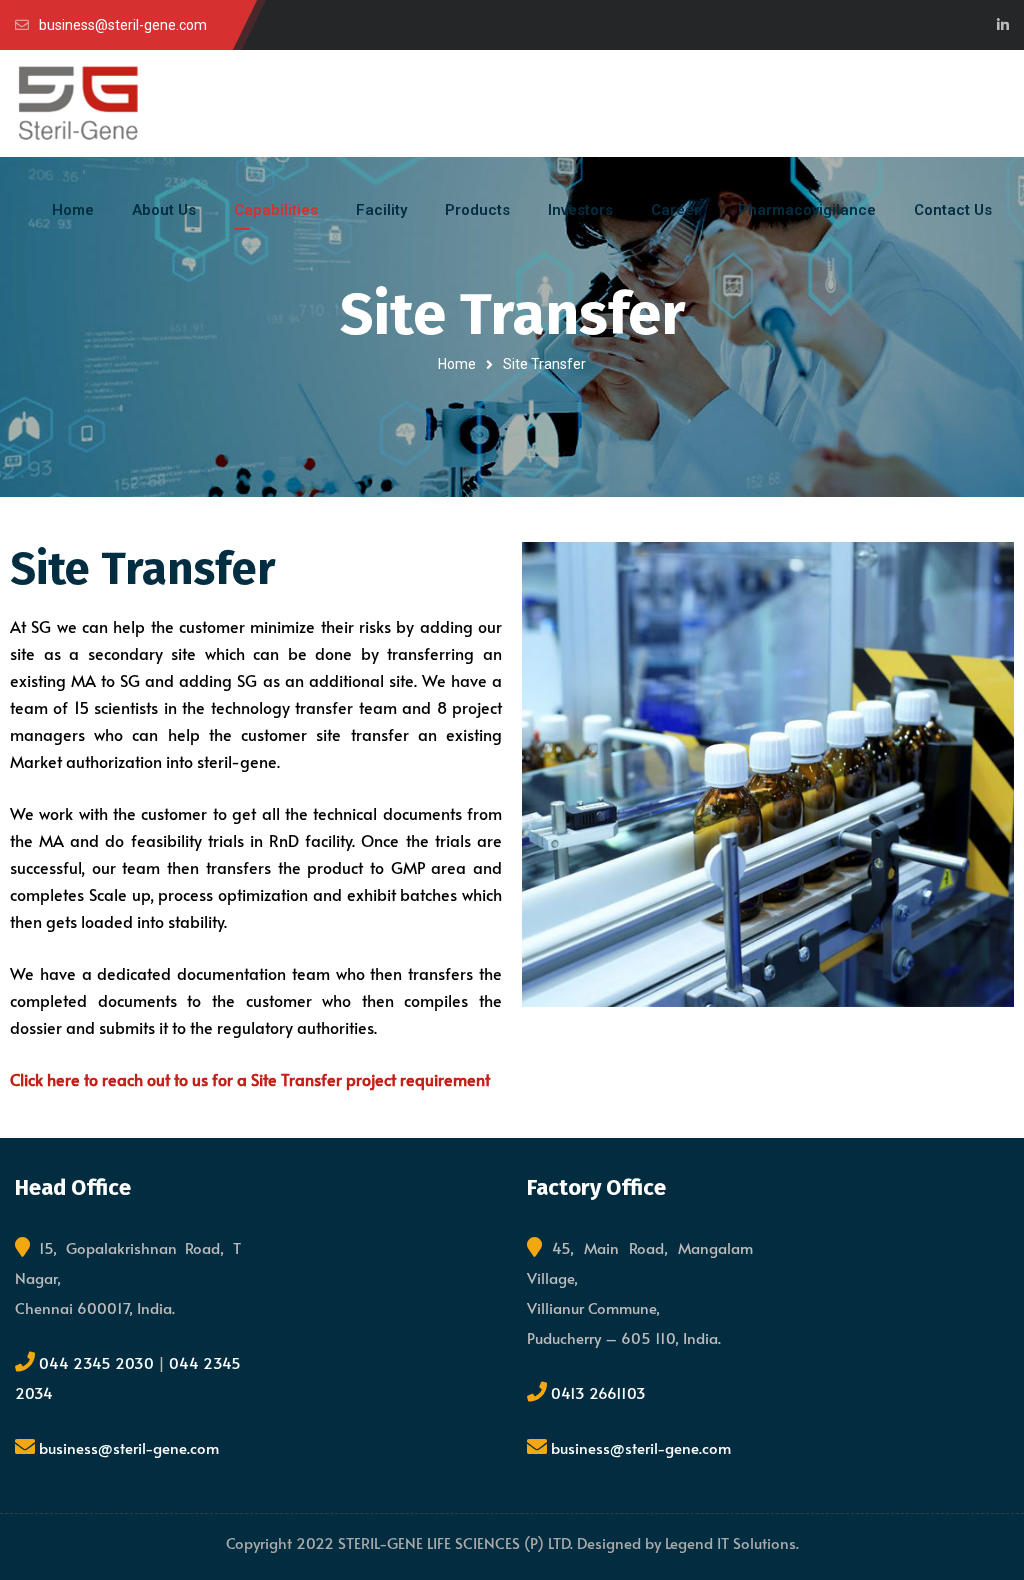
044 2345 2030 (98, 1362)
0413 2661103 (598, 1392)
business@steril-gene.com (129, 1447)
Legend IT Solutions (730, 1542)
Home (457, 364)
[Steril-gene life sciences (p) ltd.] (78, 103)
